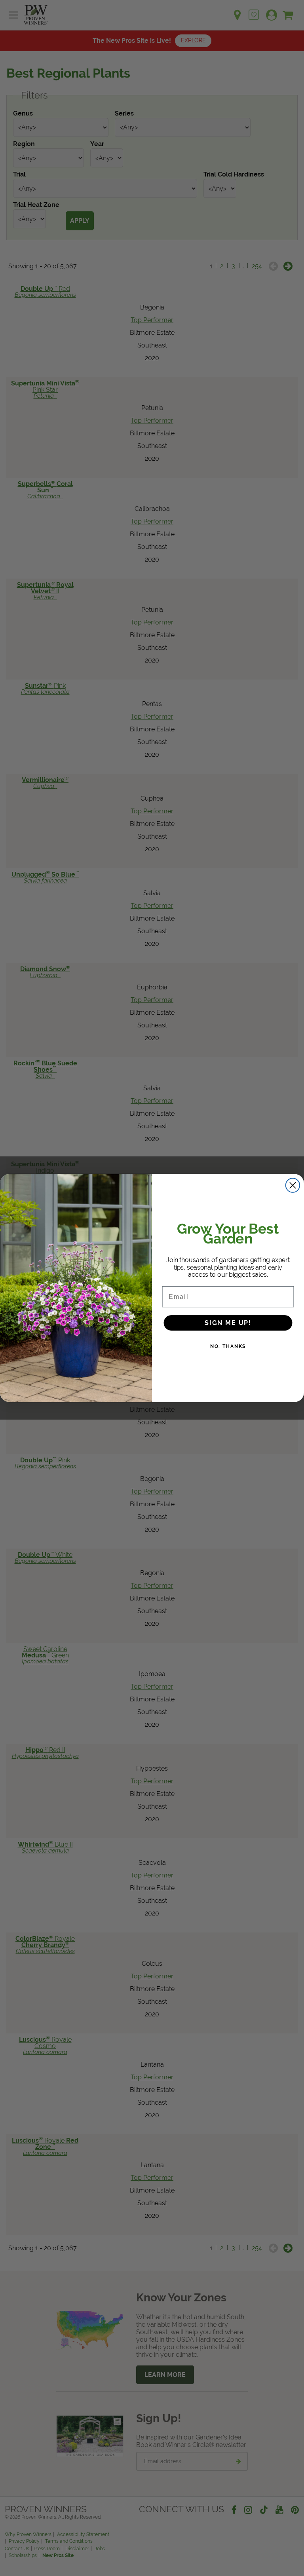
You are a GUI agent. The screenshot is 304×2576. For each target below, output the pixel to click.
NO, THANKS (228, 1346)
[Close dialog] (293, 1185)
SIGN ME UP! (228, 1322)
